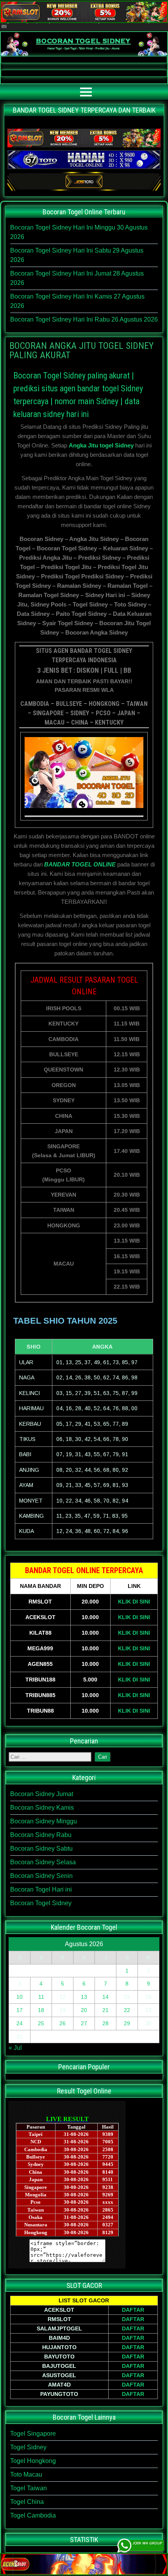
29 (127, 2023)
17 (20, 2010)
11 (41, 1997)
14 (105, 1997)
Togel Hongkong (33, 2461)
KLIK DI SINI (134, 1602)
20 (84, 2010)
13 (84, 1997)
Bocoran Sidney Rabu (41, 1835)
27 (84, 2023)
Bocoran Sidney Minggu (44, 1821)
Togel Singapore (33, 2434)
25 (41, 2023)
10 (20, 1997)
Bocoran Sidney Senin (41, 1876)
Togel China (27, 2502)
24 (20, 2023)
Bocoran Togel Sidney (41, 1903)
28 (105, 2023)
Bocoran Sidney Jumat (42, 1794)
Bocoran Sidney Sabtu (41, 1848)
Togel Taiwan (29, 2488)
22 (127, 2010)
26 (63, 2023)
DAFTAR (133, 2310)
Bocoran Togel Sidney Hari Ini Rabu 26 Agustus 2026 (84, 319)
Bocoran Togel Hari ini (41, 1889)
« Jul (15, 2048)
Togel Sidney (28, 2447)
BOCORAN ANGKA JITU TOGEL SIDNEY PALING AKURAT (81, 350)
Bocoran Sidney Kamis (42, 1808)
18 (41, 2010)
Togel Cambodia (33, 2515)
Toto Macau (26, 2474)
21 (105, 2010)
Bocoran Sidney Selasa (43, 1862)
